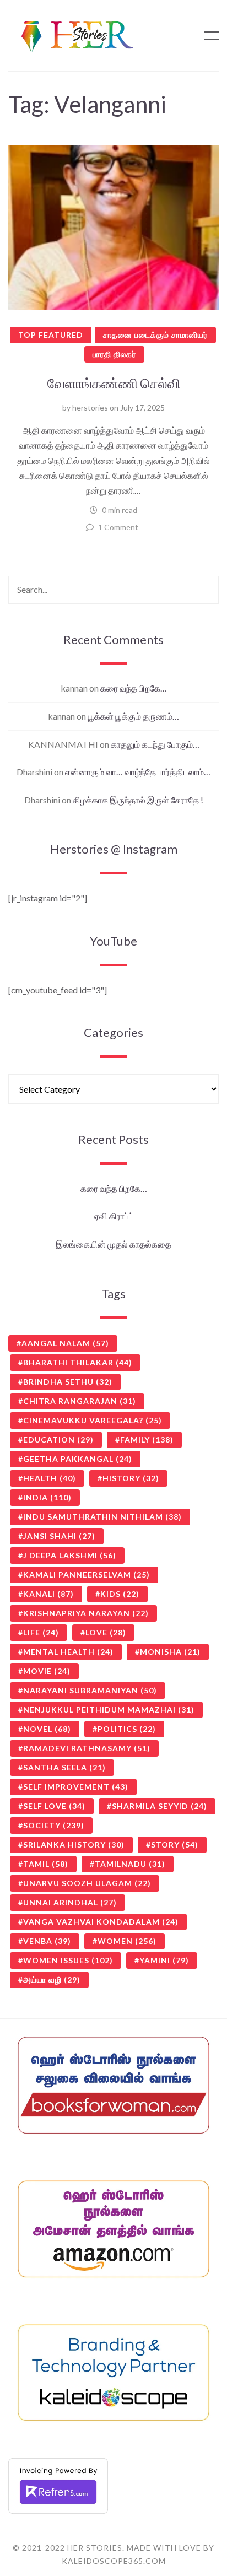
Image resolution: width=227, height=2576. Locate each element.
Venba (47, 1941)
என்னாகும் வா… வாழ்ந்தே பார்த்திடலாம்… (138, 772)
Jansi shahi (59, 1536)
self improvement (76, 1787)
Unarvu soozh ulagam (87, 1883)
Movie (47, 1671)
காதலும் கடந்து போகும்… (155, 744)
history (131, 1478)
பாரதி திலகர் (114, 354)
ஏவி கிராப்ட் (114, 1216)
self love (54, 1806)
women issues (68, 1960)
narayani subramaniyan (90, 1690)
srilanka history (74, 1845)
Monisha (170, 1652)
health (50, 1478)
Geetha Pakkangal (78, 1459)
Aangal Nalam (65, 1343)
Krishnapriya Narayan (86, 1613)
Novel (47, 1729)
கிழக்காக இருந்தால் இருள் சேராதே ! (138, 800)
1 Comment (118, 527)
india (47, 1497)
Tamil (46, 1864)
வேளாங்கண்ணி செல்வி (114, 383)
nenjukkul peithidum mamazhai (109, 1710)
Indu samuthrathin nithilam (102, 1517)
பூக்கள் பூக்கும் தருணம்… (133, 716)
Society (54, 1825)
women (127, 1941)
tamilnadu (130, 1864)
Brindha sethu (68, 1382)
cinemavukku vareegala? (93, 1420)
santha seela (64, 1767)
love (106, 1632)
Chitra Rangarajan (80, 1401)
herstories (90, 407)
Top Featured (51, 335)
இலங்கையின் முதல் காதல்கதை (113, 1244)
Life (41, 1632)
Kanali (48, 1594)
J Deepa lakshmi (70, 1555)
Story (175, 1845)
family (147, 1440)
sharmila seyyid (160, 1806)
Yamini (164, 1960)
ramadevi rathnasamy (87, 1748)
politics (127, 1729)
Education (58, 1440)
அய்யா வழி (52, 1980)
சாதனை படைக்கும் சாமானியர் (155, 335)
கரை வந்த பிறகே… (134, 688)
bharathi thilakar (78, 1362)
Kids (120, 1594)
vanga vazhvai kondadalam (101, 1922)
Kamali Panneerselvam (87, 1575)
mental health (68, 1652)
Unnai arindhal (70, 1902)
